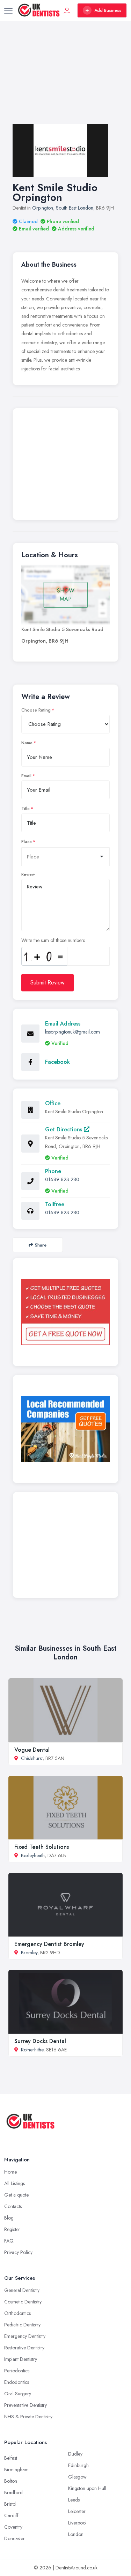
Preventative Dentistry (26, 2405)
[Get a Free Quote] (65, 1312)
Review (28, 874)
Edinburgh (78, 2465)
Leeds (74, 2500)
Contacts (13, 2206)
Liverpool (77, 2523)
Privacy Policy (18, 2252)
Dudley (75, 2454)
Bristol (10, 2504)
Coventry (13, 2527)
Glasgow (77, 2477)
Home (10, 2172)
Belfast (11, 2458)
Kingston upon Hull (87, 2488)
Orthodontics (17, 2313)
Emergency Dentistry (25, 2336)
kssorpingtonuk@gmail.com (72, 1032)
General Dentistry (22, 2290)
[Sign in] (67, 10)
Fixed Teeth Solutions (42, 1847)
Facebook (57, 1062)
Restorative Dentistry (24, 2348)
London (76, 2534)
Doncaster (14, 2538)
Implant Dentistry (21, 2359)
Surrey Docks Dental (40, 2041)
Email (26, 776)
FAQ (9, 2241)
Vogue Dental (32, 1750)
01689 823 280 (62, 1179)
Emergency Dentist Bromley (49, 1944)
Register (12, 2229)
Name (27, 743)
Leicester (77, 2511)
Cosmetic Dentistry (23, 2302)
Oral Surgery (18, 2394)
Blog (9, 2218)
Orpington (43, 208)
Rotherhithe (32, 2050)
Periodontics (17, 2371)
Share (41, 1245)
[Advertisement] (65, 79)
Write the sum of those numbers (53, 940)
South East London (75, 208)
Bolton (11, 2481)
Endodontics (17, 2382)
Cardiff (11, 2515)
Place (27, 842)
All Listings (14, 2183)
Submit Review (48, 983)
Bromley (29, 1953)
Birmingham (16, 2469)
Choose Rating (36, 710)
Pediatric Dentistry (22, 2325)
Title (26, 809)
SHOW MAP (66, 595)
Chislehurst (32, 1758)
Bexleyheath (33, 1855)
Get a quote (16, 2195)
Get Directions (64, 1129)
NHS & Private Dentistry (28, 2417)
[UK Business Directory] (65, 1429)
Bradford (13, 2492)
